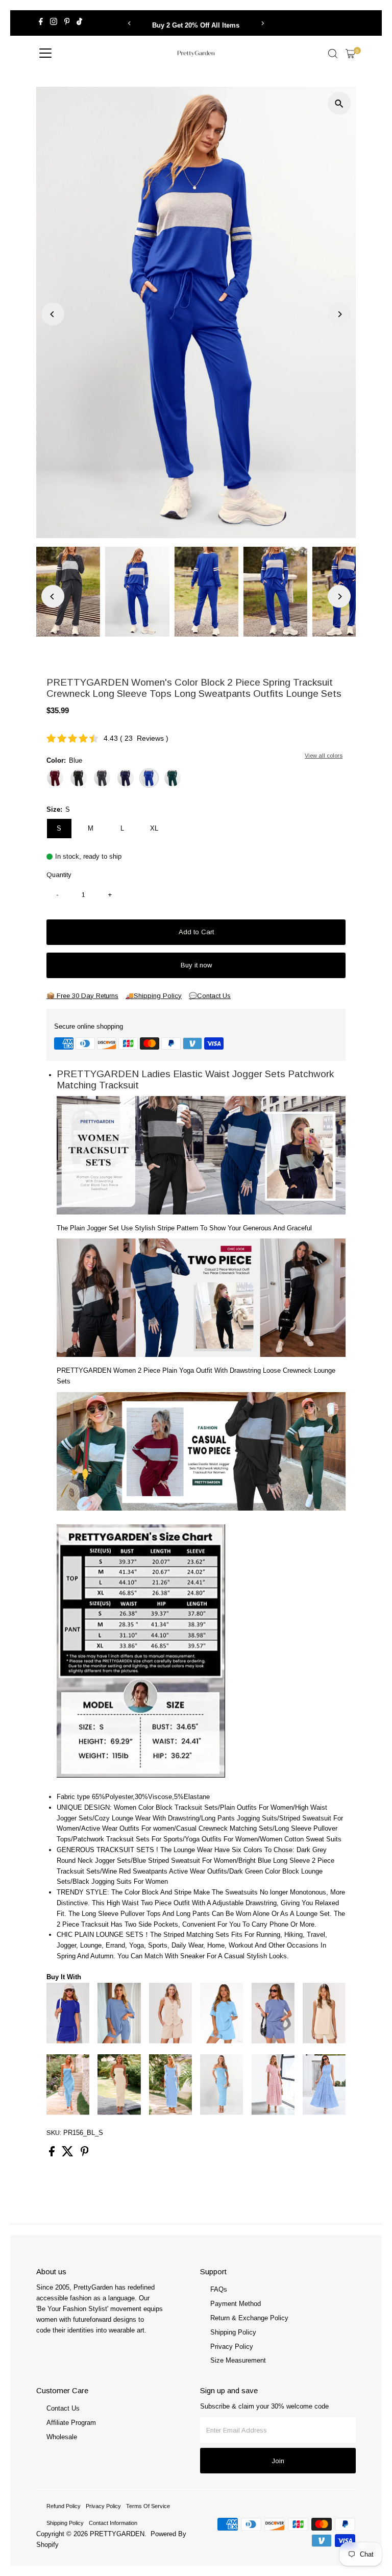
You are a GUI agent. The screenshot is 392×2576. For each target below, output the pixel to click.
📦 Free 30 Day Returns (82, 996)
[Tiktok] (79, 23)
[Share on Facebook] (53, 2154)
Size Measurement (238, 2360)
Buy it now (196, 965)
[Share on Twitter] (69, 2154)
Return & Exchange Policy (249, 2318)
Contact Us (63, 2408)
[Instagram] (54, 23)
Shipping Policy (233, 2332)
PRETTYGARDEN (117, 2534)
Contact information (113, 2523)
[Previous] (129, 23)
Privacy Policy (232, 2347)
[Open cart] (350, 54)
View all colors (324, 756)
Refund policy (64, 2506)
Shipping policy (65, 2523)
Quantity (59, 875)
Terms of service (148, 2506)
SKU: (54, 2133)
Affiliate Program (71, 2423)
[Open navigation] (45, 54)
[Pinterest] (67, 23)
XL (154, 828)
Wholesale (62, 2437)
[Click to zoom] (339, 103)
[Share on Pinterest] (85, 2154)
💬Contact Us (210, 996)
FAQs (219, 2289)
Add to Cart (196, 932)
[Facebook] (41, 23)
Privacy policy (103, 2506)
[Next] (263, 23)
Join (278, 2461)
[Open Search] (333, 54)
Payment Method (236, 2304)
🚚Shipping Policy (154, 996)
